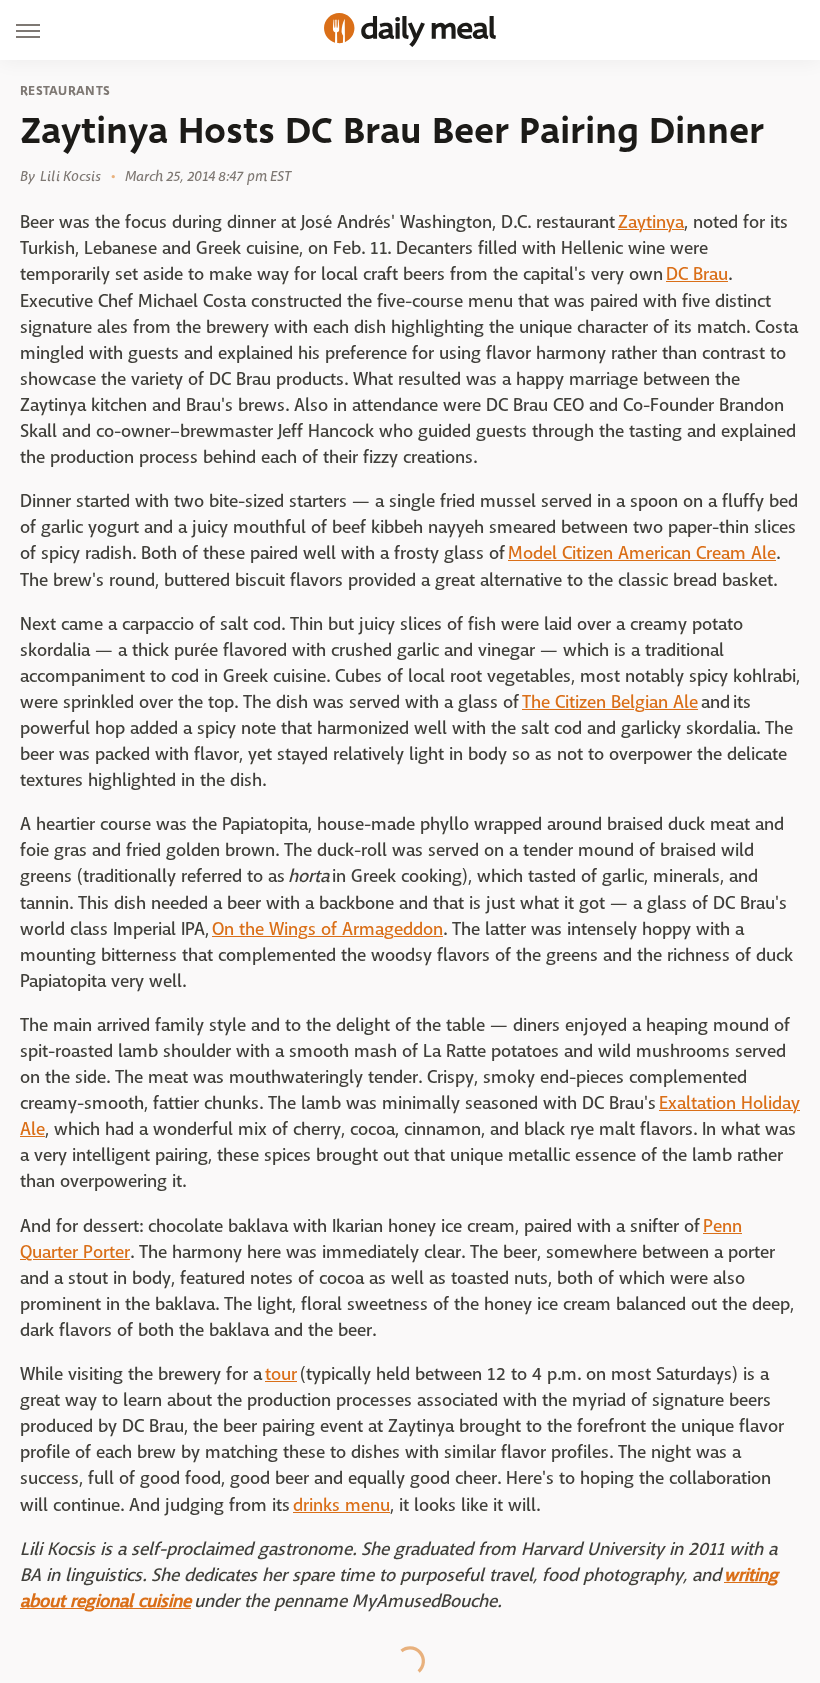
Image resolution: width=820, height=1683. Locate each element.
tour (281, 1374)
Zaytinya (651, 222)
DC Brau (697, 274)
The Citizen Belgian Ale (610, 702)
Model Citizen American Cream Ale (642, 553)
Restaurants (65, 91)
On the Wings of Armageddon (327, 929)
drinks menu (341, 1505)
